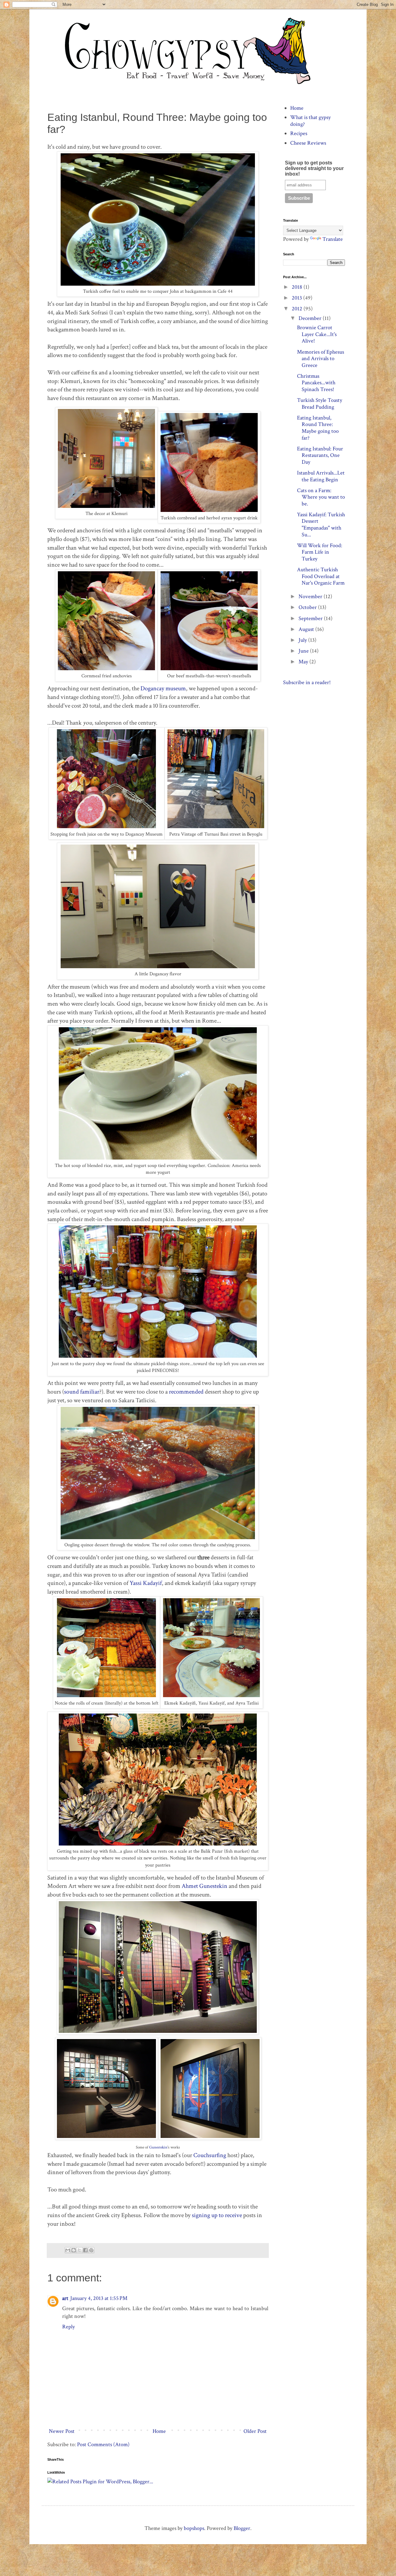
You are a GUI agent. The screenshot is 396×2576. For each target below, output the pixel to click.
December (311, 318)
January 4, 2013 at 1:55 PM (99, 2298)
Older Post (255, 2431)
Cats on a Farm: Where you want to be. (321, 497)
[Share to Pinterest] (91, 2250)
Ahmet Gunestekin (204, 1886)
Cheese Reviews (308, 143)
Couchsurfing (210, 2155)
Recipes (299, 133)
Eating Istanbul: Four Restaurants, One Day (320, 455)
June (304, 651)
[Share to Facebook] (85, 2250)
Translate (333, 239)
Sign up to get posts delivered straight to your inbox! (314, 168)
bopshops (194, 2528)
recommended (186, 1392)
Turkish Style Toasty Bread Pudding (320, 404)
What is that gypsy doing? (310, 121)
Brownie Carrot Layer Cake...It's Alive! (317, 334)
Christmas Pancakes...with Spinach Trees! (316, 383)
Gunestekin (158, 2147)
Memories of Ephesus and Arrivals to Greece (321, 359)
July (303, 640)
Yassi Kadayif (146, 1583)
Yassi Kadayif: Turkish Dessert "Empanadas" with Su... (321, 525)
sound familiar (82, 1392)
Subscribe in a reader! (307, 682)
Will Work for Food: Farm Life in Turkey (320, 552)
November (311, 596)
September (311, 618)
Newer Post (62, 2431)
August (307, 629)
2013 (297, 298)
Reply (69, 2327)
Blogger (242, 2528)
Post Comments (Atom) (103, 2444)
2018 (298, 287)
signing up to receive (216, 2215)
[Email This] (68, 2250)
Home (159, 2431)
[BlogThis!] (74, 2250)
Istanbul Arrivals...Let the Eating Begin (321, 476)
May (304, 662)
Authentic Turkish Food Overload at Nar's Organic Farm (321, 576)
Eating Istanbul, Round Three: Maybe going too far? (318, 428)
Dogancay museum (163, 688)
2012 (298, 309)
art (65, 2298)
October (308, 607)
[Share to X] (80, 2250)
